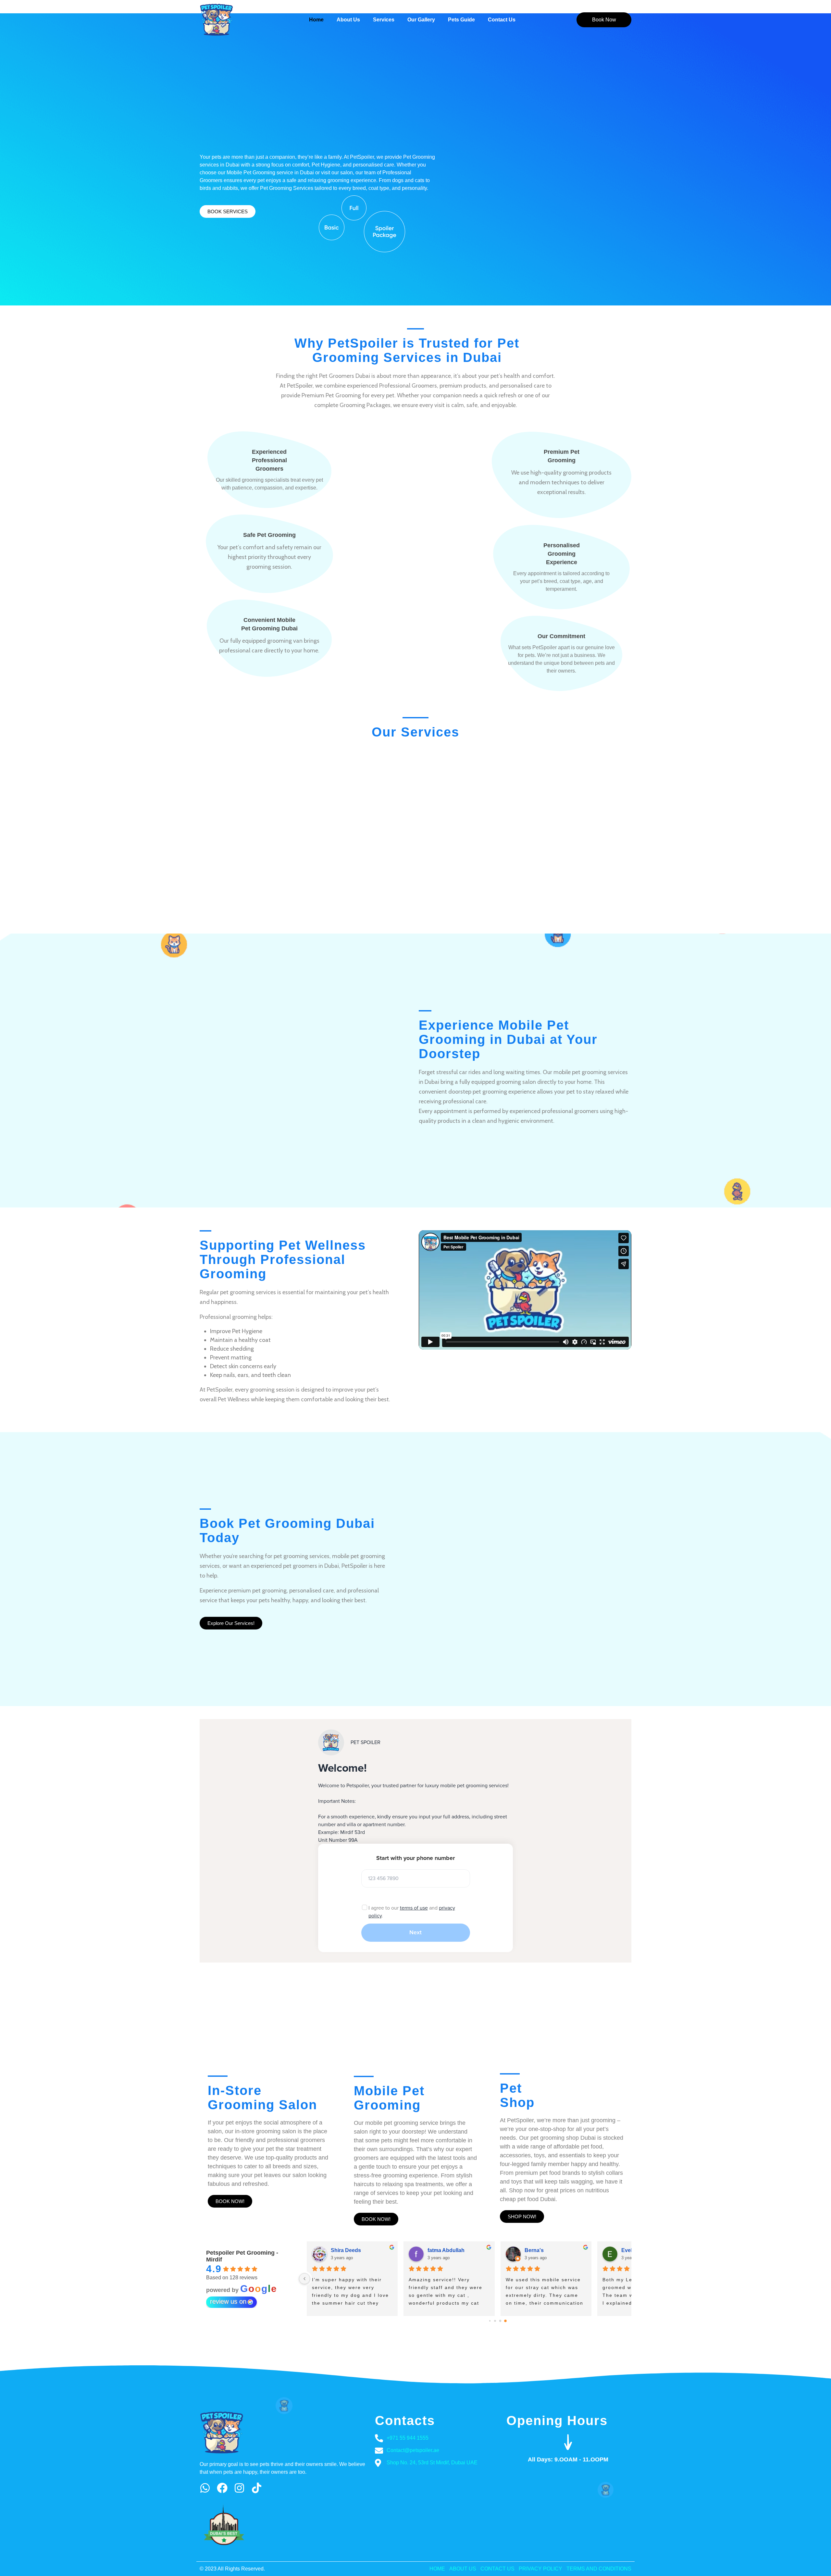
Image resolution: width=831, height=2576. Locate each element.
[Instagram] (239, 2488)
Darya (435, 2250)
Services (384, 20)
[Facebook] (222, 2488)
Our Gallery (421, 20)
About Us (348, 20)
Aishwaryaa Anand (354, 2250)
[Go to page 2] (500, 2321)
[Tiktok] (257, 2488)
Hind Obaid (538, 2250)
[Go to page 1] (495, 2321)
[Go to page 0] (490, 2321)
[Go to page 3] (506, 2321)
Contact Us (502, 20)
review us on (228, 2301)
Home (316, 20)
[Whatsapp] (205, 2488)
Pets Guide (461, 20)
